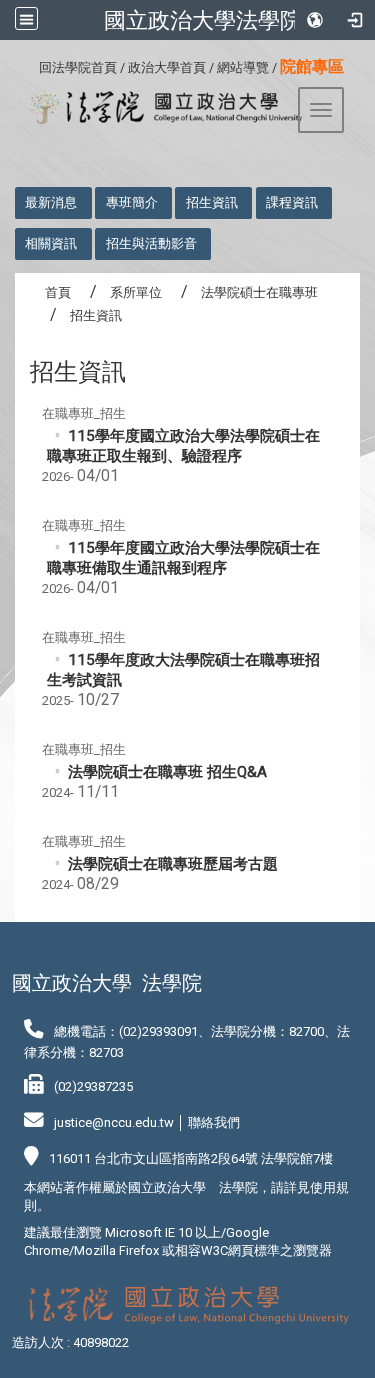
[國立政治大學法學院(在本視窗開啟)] (158, 108)
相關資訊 (51, 243)
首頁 (58, 292)
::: (31, 64)
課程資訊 (292, 202)
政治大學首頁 (167, 67)
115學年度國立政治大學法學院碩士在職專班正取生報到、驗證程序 (183, 446)
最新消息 (51, 202)
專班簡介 (132, 202)
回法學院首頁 (78, 67)
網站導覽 (243, 67)
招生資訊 (212, 202)
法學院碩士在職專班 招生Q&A (167, 772)
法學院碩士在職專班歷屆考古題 (173, 864)
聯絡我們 (214, 1122)
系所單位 (136, 292)
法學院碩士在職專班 (259, 292)
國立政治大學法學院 (203, 20)
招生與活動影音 (151, 243)
